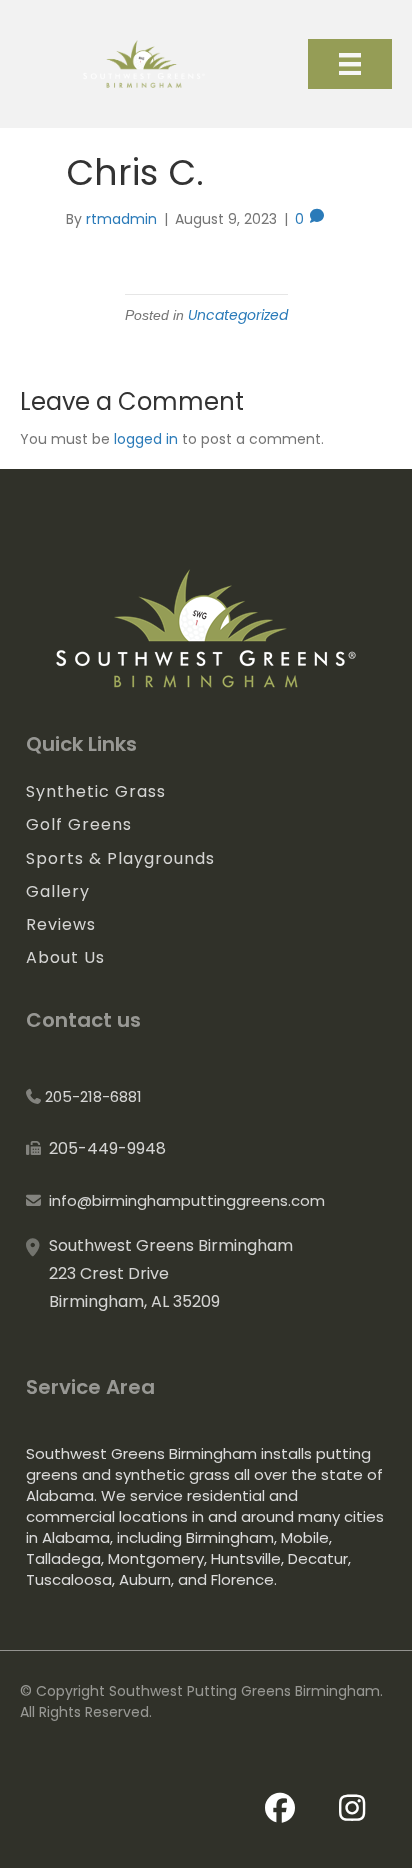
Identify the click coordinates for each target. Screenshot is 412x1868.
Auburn (145, 1579)
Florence (242, 1579)
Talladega (63, 1558)
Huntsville (246, 1558)
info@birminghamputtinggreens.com (187, 1200)
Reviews (61, 924)
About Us (65, 957)
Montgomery (156, 1558)
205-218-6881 (93, 1096)
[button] (286, 1808)
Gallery (58, 891)
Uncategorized (238, 315)
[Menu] (350, 64)
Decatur (318, 1558)
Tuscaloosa (69, 1579)
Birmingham (230, 1537)
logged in (146, 439)
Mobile (305, 1537)
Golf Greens (79, 824)
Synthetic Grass (96, 791)
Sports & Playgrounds (120, 858)
